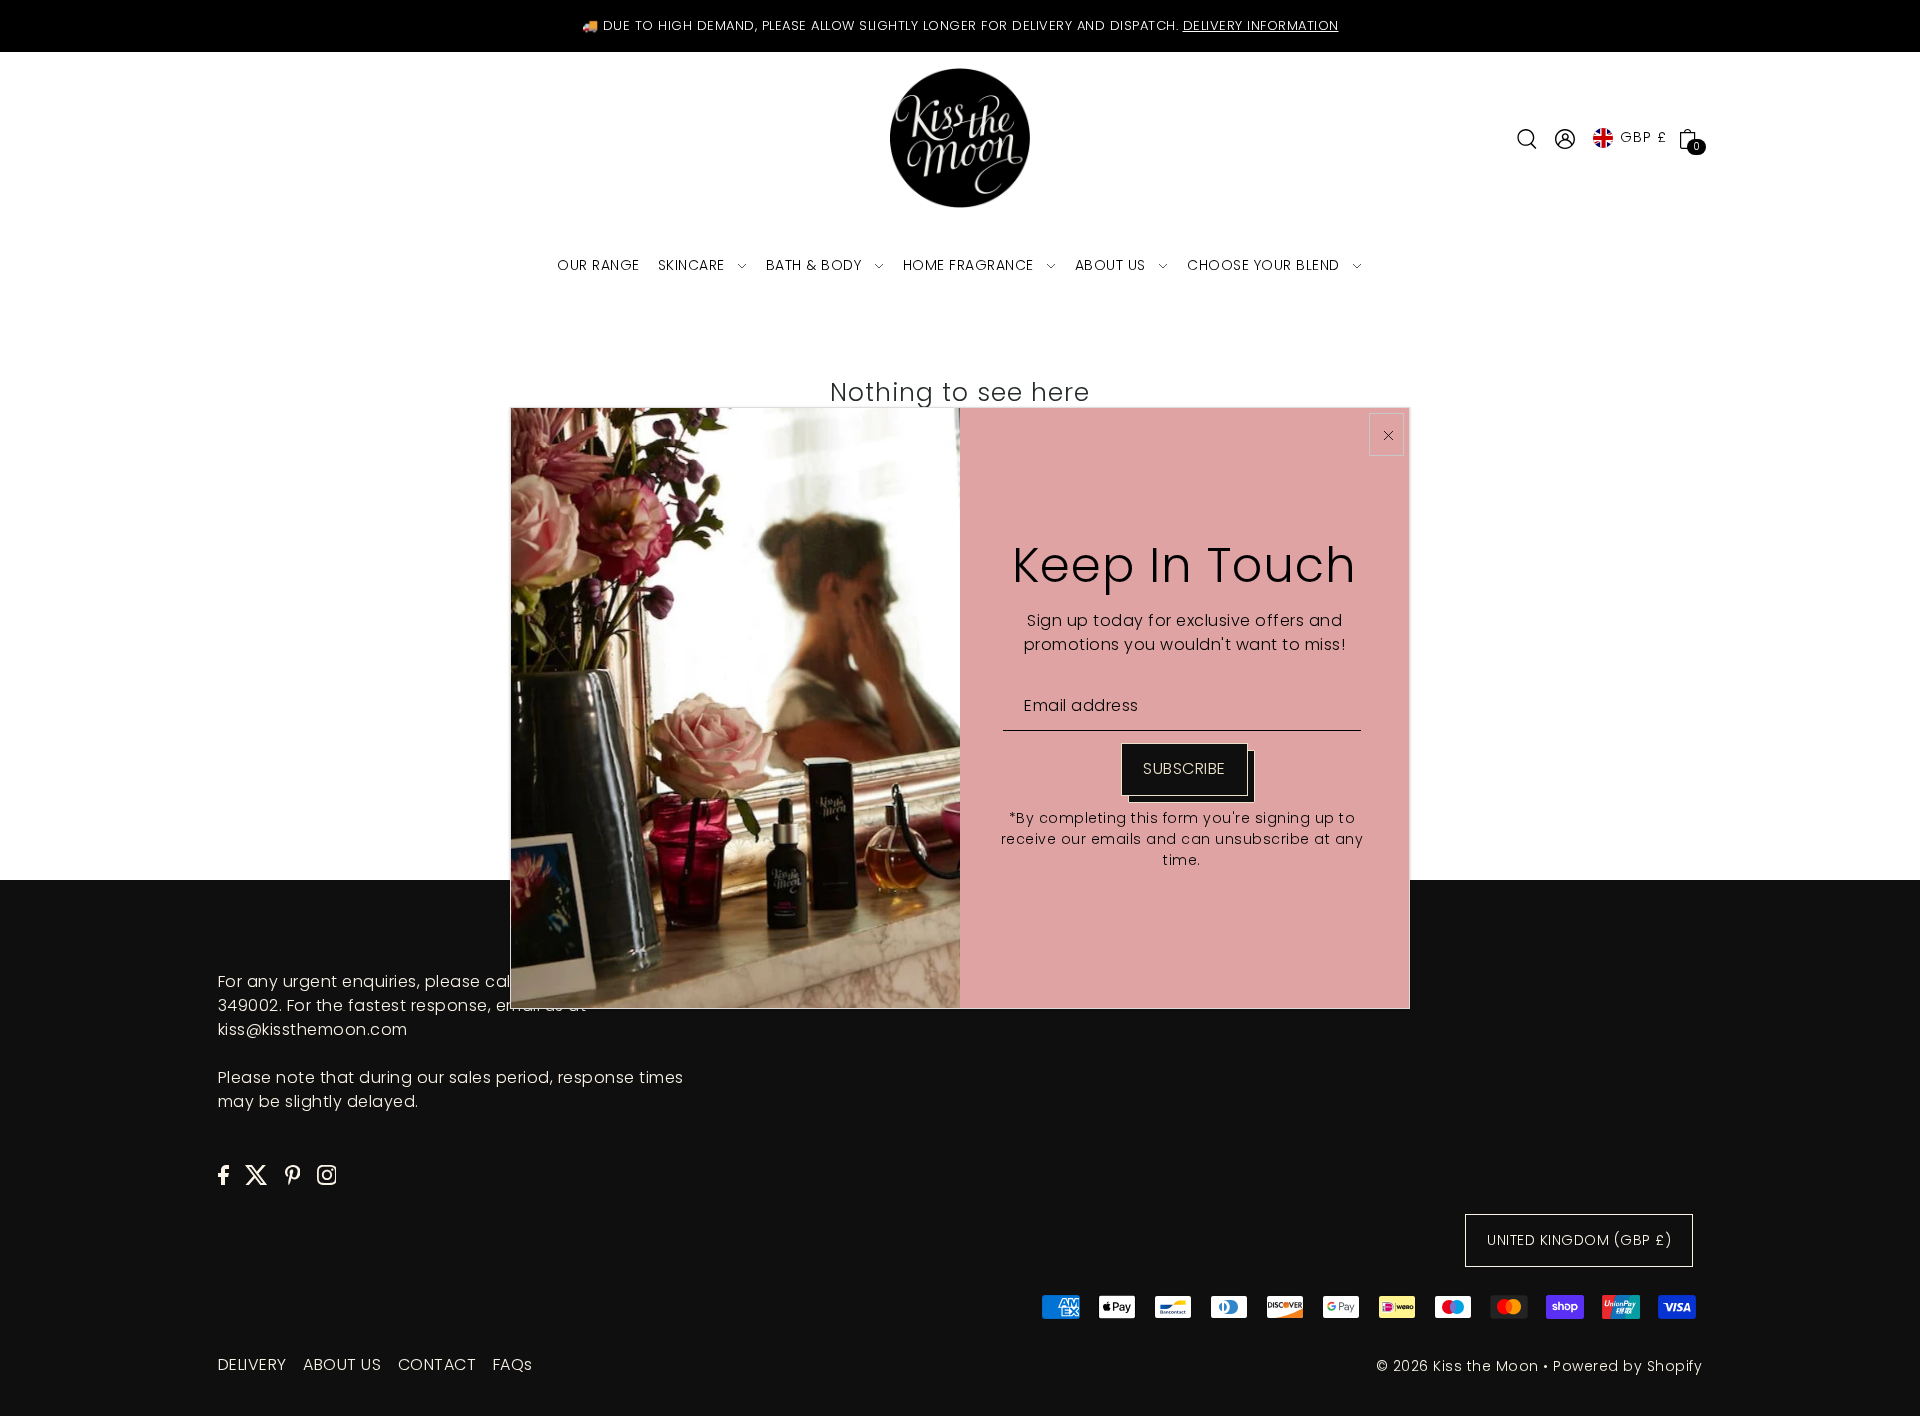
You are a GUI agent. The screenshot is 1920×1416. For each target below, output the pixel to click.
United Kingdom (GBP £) (1579, 1240)
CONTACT (437, 1364)
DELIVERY (252, 1364)
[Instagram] (327, 1174)
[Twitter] (256, 1174)
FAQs (513, 1364)
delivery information (1261, 25)
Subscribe (1184, 768)
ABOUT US (342, 1364)
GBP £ (1643, 137)
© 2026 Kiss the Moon (1457, 1366)
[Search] (1527, 138)
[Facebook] (223, 1174)
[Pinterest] (293, 1174)
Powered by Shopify (1627, 1366)
